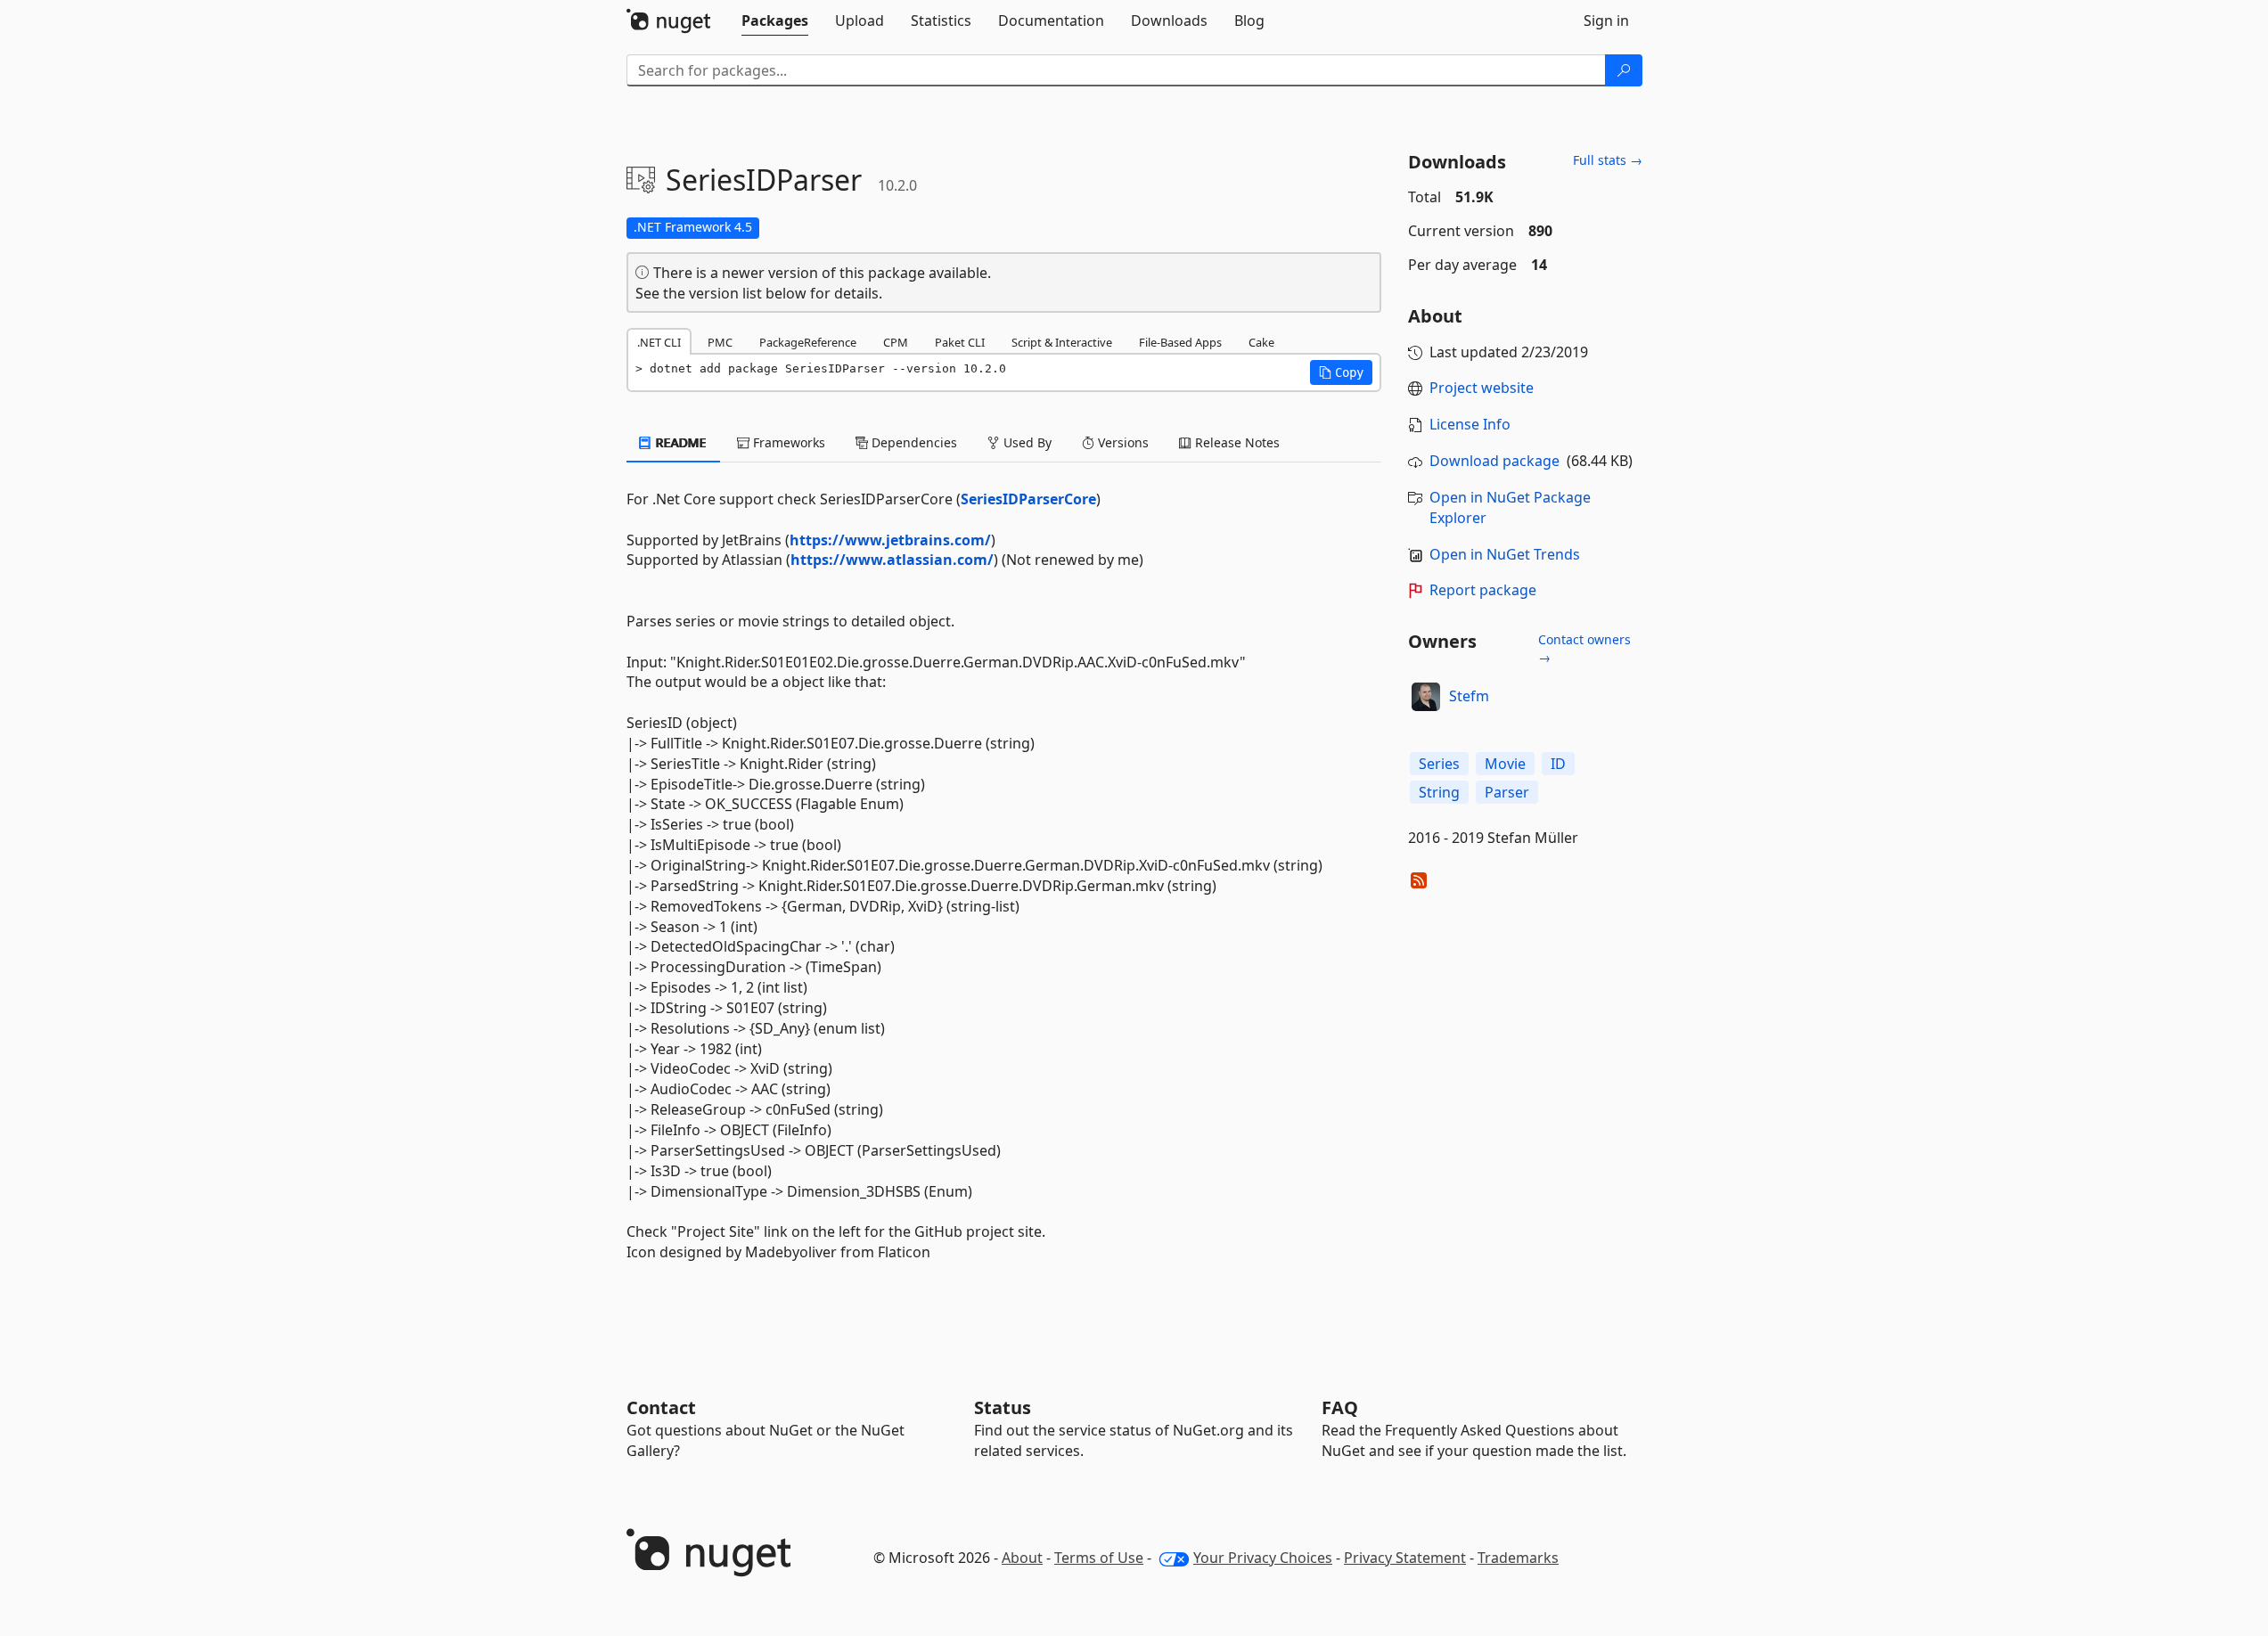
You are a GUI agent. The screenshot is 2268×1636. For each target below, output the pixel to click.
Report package (1483, 590)
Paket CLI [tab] (960, 342)
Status (1003, 1407)
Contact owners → (1584, 648)
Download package (1494, 461)
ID (1558, 764)
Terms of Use (1099, 1558)
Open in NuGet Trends (1505, 554)
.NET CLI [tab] (659, 342)
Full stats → (1608, 160)
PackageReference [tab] (808, 342)
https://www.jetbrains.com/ (890, 540)
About (1022, 1558)
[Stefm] (1426, 697)
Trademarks (1518, 1558)
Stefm (1469, 696)
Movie (1505, 764)
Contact (661, 1407)
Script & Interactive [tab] (1062, 342)
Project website (1482, 388)
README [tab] (680, 442)
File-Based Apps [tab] (1180, 342)
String (1439, 792)
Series (1439, 764)
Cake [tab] (1261, 342)
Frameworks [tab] (787, 442)
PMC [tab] (720, 342)
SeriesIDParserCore (1028, 499)
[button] (1341, 372)
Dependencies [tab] (913, 442)
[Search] (1624, 70)
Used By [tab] (1026, 442)
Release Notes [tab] (1236, 442)
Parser (1507, 792)
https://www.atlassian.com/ (892, 560)
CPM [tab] (896, 342)
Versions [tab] (1122, 442)
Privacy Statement (1405, 1558)
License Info (1470, 424)
